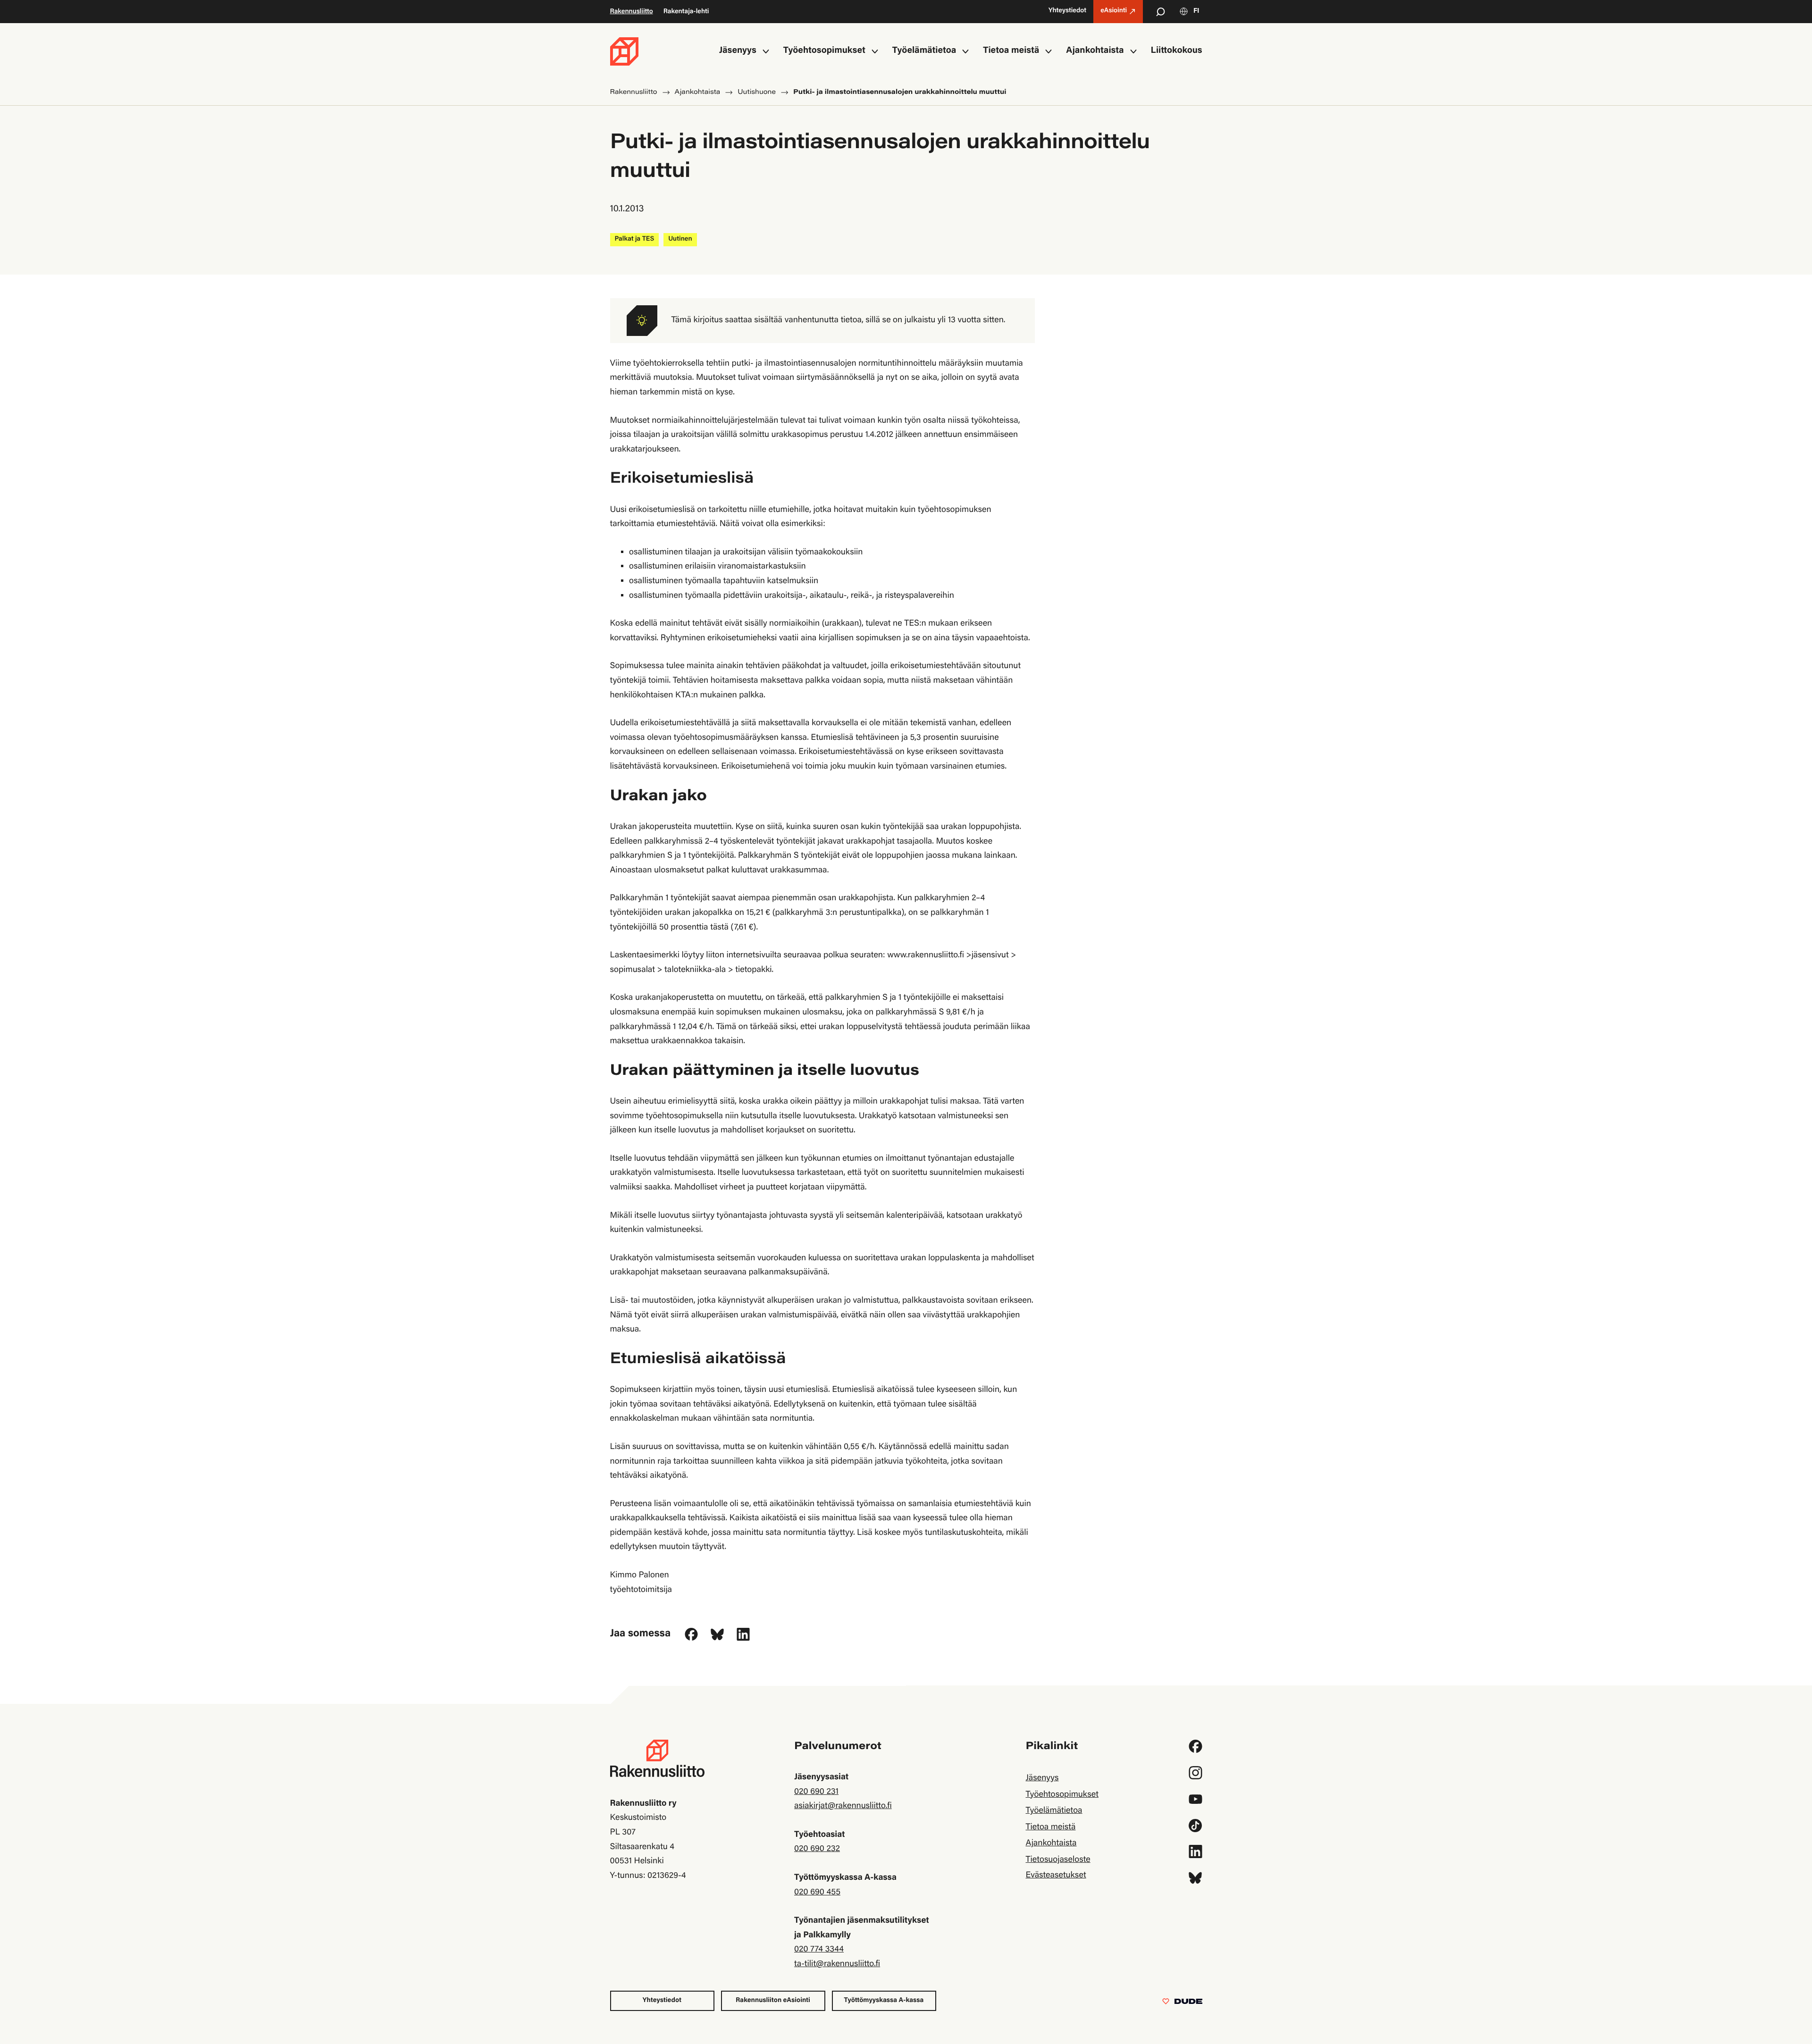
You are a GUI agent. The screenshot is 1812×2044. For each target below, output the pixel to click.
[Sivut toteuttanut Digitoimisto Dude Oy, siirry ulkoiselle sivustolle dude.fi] (1182, 2003)
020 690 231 (816, 1792)
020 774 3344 (819, 1950)
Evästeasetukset (1056, 1876)
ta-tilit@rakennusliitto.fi (837, 1964)
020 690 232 (817, 1849)
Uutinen (680, 239)
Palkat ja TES (635, 239)
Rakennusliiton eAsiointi (773, 2001)
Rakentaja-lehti (686, 12)
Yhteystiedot (662, 2001)
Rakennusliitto (632, 12)
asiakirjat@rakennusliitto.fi (843, 1806)
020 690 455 (817, 1893)
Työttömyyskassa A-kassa (884, 2001)
